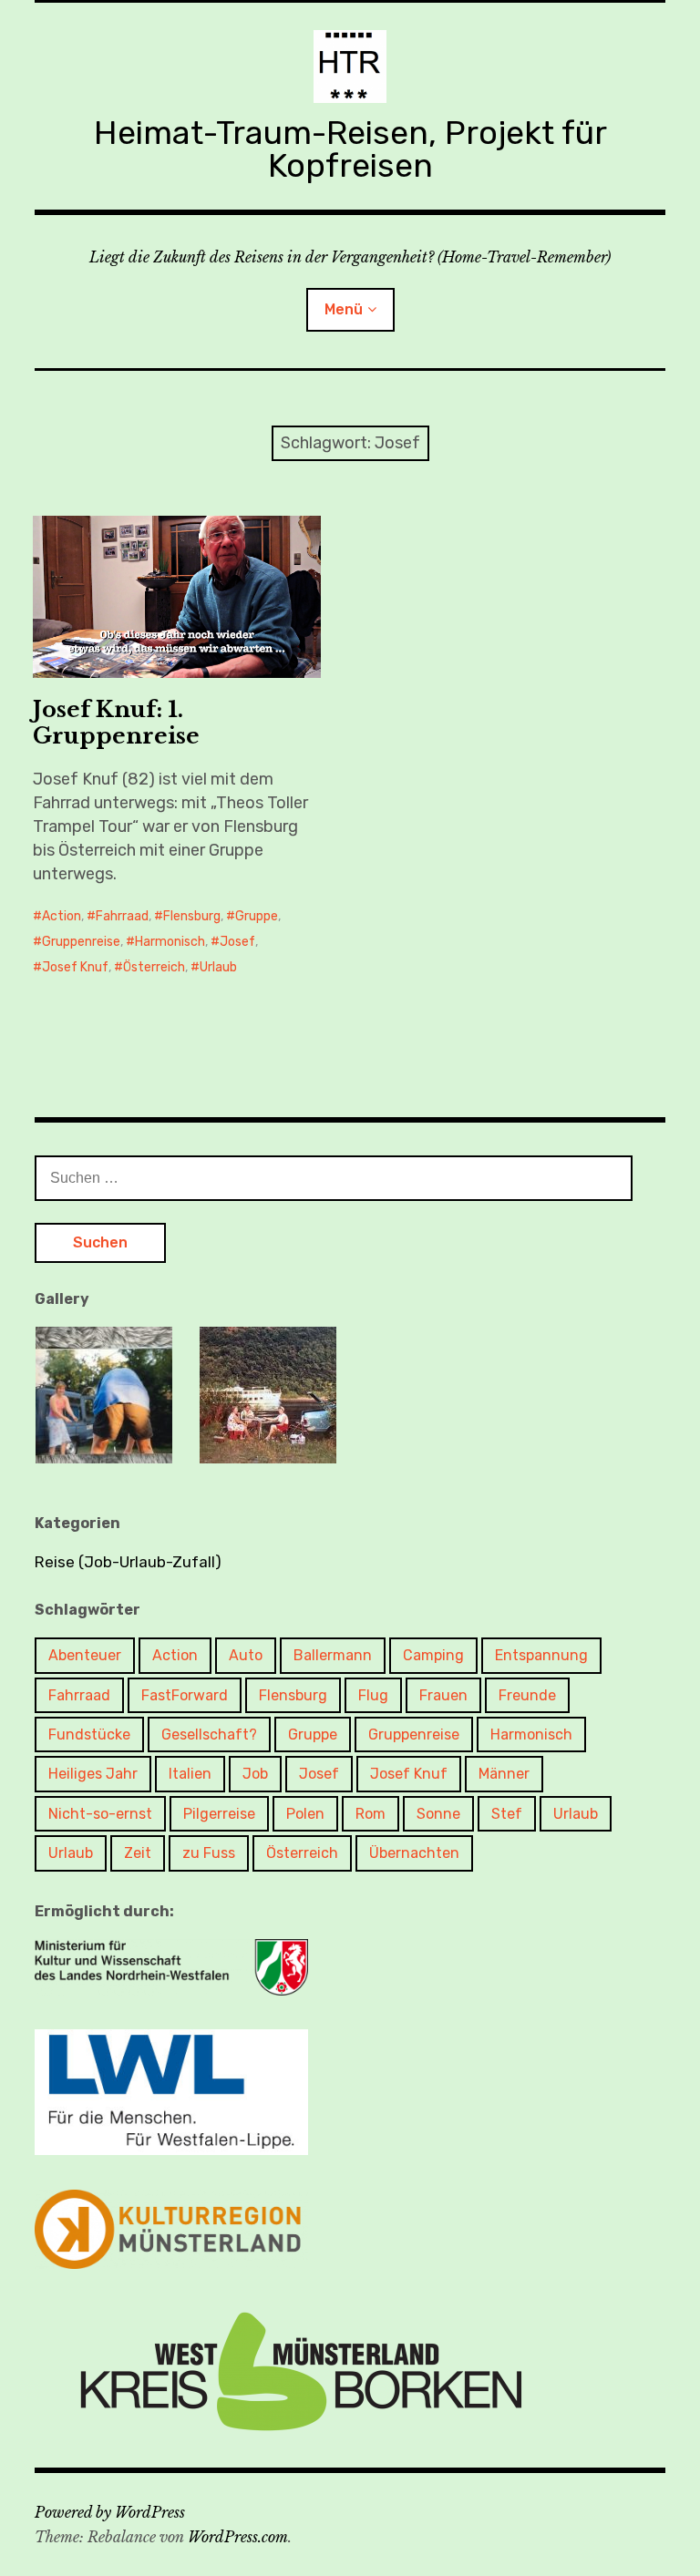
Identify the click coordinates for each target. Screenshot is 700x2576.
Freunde (527, 1695)
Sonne (438, 1814)
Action (62, 916)
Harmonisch (170, 942)
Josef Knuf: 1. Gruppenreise (116, 723)
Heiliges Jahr (93, 1774)
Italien (190, 1774)
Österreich (154, 967)
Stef (507, 1814)
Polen (305, 1814)
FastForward (185, 1695)
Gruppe (257, 916)
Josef (237, 942)
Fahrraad (122, 916)
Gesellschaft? (209, 1734)
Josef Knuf (75, 967)
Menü (344, 309)
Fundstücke (89, 1734)
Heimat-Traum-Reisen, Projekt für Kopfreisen (350, 149)
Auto (246, 1655)
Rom (371, 1814)
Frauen (443, 1695)
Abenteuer (85, 1655)
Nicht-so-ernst (100, 1814)
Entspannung (541, 1655)
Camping (433, 1655)
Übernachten (414, 1853)
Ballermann (333, 1655)
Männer (504, 1774)
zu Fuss (209, 1853)
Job (255, 1774)
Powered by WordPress (110, 2512)
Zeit (138, 1853)
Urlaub (218, 967)
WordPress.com (238, 2537)
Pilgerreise (219, 1814)
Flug (373, 1695)
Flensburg (192, 916)
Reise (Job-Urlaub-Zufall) (128, 1562)
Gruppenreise (81, 942)
